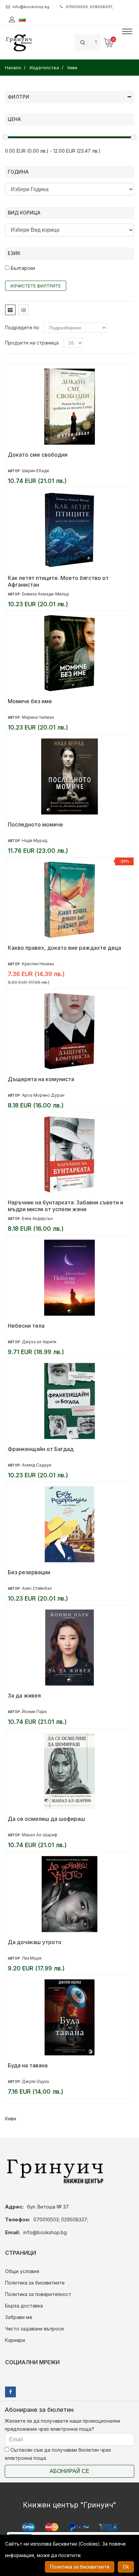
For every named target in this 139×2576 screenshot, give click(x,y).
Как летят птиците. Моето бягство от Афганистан (58, 581)
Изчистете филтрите (36, 286)
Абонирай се (69, 2471)
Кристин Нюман (38, 964)
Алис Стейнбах (37, 1588)
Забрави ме (19, 2317)
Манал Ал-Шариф (40, 1835)
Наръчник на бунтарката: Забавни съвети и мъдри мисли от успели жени (65, 1206)
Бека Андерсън (37, 1218)
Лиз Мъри (32, 1958)
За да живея (24, 1695)
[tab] (10, 310)
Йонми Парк (34, 1712)
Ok (126, 2567)
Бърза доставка (24, 2306)
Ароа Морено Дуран (43, 1095)
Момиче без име (30, 701)
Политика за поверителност (38, 2294)
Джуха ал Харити (39, 1342)
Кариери (15, 2340)
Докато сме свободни (38, 455)
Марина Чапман (38, 717)
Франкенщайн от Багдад (41, 1449)
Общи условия (22, 2271)
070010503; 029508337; (89, 7)
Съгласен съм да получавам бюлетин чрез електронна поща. (58, 2454)
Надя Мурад (35, 840)
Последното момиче (35, 824)
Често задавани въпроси (34, 2329)
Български (22, 268)
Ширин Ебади (35, 471)
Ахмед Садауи (37, 1465)
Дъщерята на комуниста (41, 1079)
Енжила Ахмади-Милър (46, 594)
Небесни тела (26, 1326)
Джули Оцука (35, 2081)
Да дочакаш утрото (35, 1942)
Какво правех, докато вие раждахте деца (64, 948)
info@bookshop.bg (31, 7)
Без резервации (29, 1572)
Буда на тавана (28, 2065)
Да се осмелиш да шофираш (46, 1819)
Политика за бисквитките (35, 2283)
